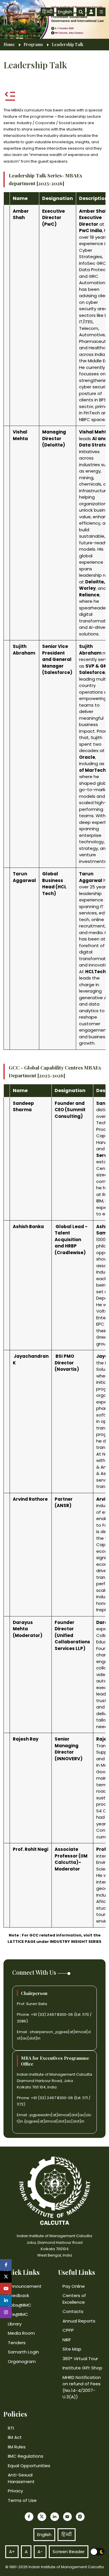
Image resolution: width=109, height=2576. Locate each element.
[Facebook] (29, 2517)
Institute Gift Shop (82, 2368)
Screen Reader (69, 2552)
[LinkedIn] (55, 2517)
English (65, 12)
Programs (33, 45)
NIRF (67, 2340)
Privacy (15, 2491)
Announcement (25, 2286)
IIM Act (15, 2437)
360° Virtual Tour (80, 2359)
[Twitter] (42, 2517)
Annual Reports (79, 2321)
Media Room (21, 2333)
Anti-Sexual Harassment (21, 2478)
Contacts (73, 2311)
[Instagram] (80, 2517)
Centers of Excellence (74, 2299)
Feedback (18, 2295)
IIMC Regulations (26, 2456)
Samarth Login (23, 2352)
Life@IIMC (18, 2314)
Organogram (22, 2361)
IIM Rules (17, 2447)
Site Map (72, 2349)
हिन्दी (47, 12)
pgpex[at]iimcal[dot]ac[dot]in (55, 2121)
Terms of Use (22, 2500)
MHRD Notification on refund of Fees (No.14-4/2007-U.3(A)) (82, 2387)
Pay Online (74, 2286)
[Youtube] (67, 2517)
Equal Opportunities (29, 2466)
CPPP (68, 2330)
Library (15, 2324)
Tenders (17, 2343)
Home (9, 45)
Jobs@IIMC (20, 2305)
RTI (11, 2428)
